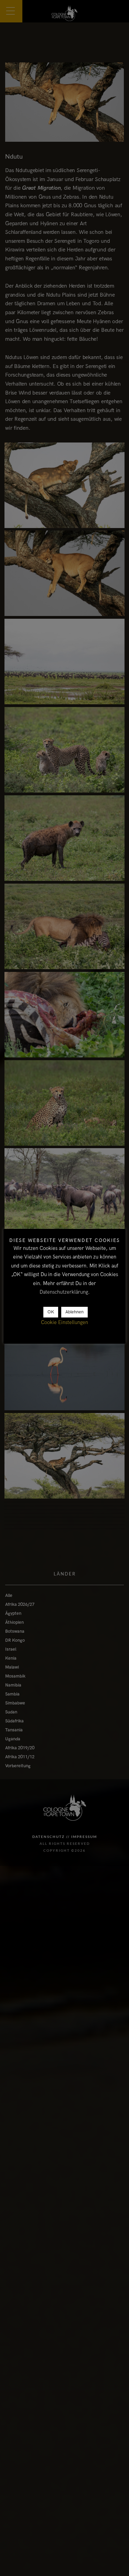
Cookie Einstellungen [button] (64, 1322)
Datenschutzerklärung (64, 1292)
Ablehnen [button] (74, 1312)
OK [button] (51, 1312)
